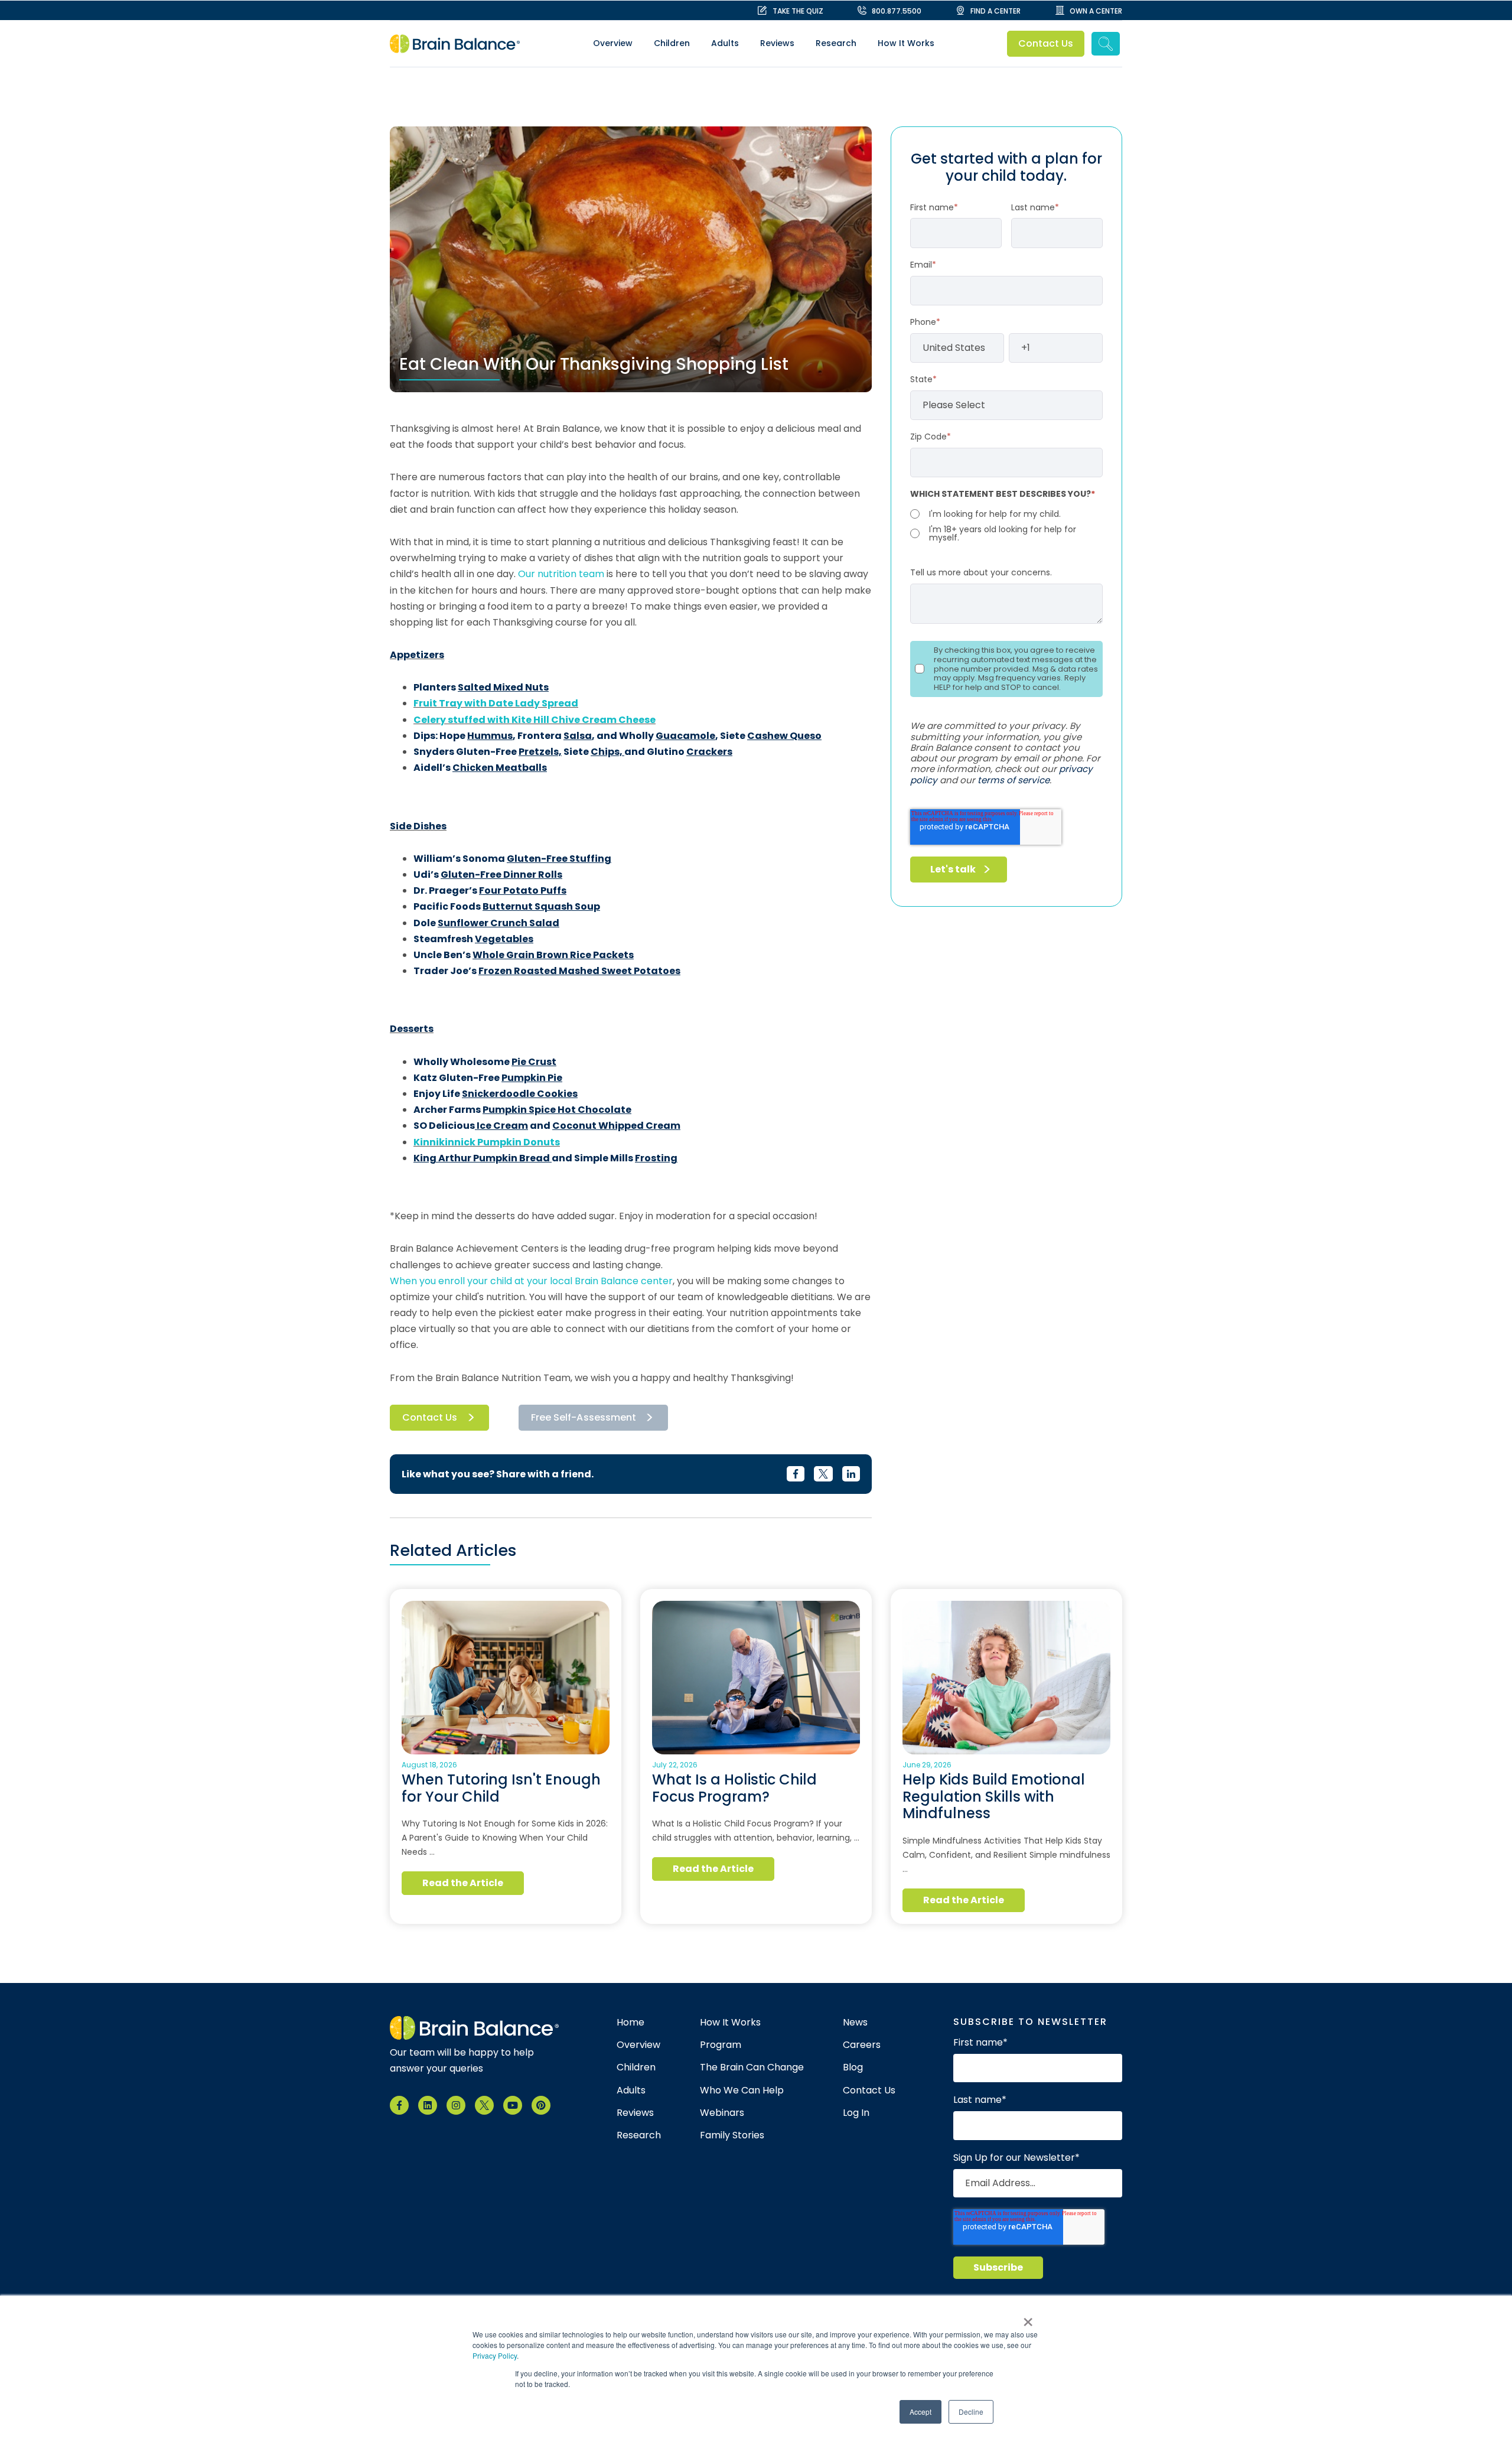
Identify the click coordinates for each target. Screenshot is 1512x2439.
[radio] (1006, 514)
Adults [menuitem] (725, 43)
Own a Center (1096, 11)
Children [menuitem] (672, 43)
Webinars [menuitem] (722, 2113)
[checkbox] (1006, 525)
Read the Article (463, 1883)
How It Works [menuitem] (906, 43)
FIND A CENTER (995, 11)
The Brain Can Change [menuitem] (752, 2067)
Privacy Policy (495, 2355)
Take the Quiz (798, 11)
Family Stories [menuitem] (732, 2135)
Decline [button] (971, 2412)
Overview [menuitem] (613, 43)
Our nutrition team (561, 574)
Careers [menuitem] (862, 2045)
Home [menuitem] (630, 2023)
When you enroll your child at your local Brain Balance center (531, 1281)
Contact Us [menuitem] (869, 2090)
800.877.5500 (897, 11)
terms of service (1014, 780)
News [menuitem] (855, 2023)
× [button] (1028, 2318)
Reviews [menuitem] (777, 43)
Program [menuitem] (721, 2045)
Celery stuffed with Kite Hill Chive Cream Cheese (535, 720)
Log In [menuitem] (856, 2113)
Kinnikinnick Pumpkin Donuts (487, 1142)
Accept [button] (920, 2412)
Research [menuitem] (836, 43)
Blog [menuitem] (853, 2067)
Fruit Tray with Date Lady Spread (496, 703)
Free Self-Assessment (584, 1417)
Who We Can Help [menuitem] (742, 2090)
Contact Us (1046, 43)
